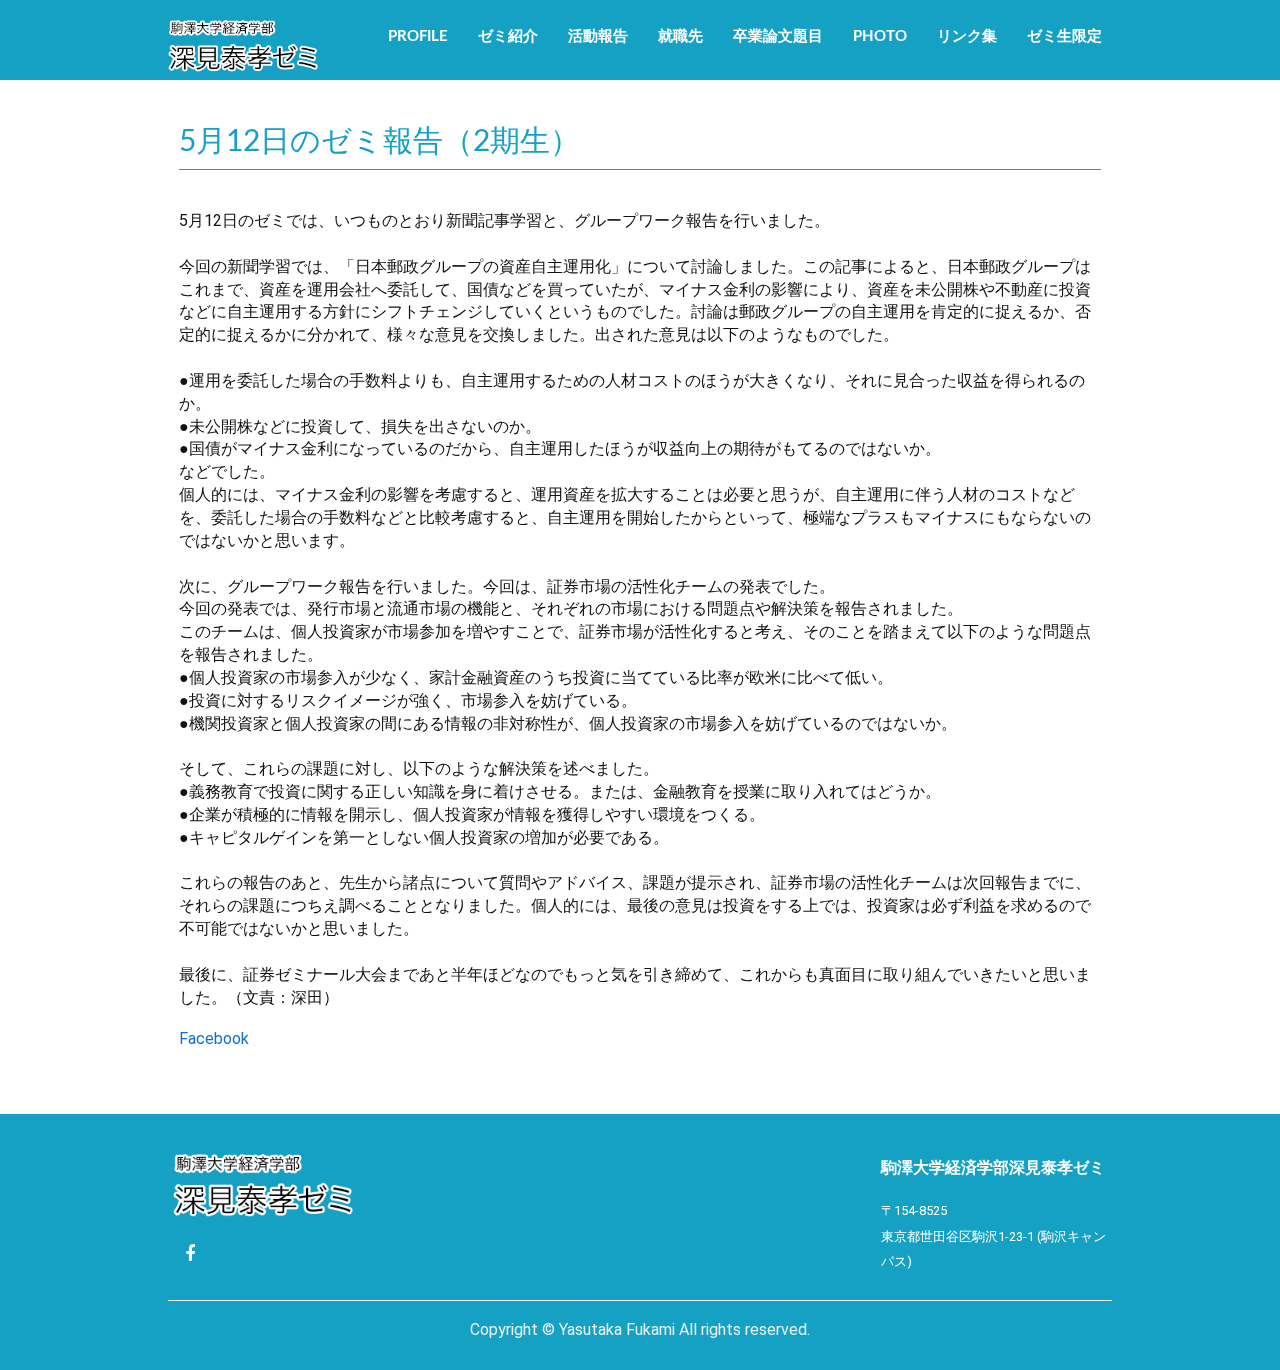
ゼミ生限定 (1064, 36)
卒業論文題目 (778, 36)
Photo (880, 36)
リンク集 (967, 36)
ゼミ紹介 (508, 36)
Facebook (214, 1038)
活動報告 (598, 36)
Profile (418, 36)
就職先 (680, 36)
